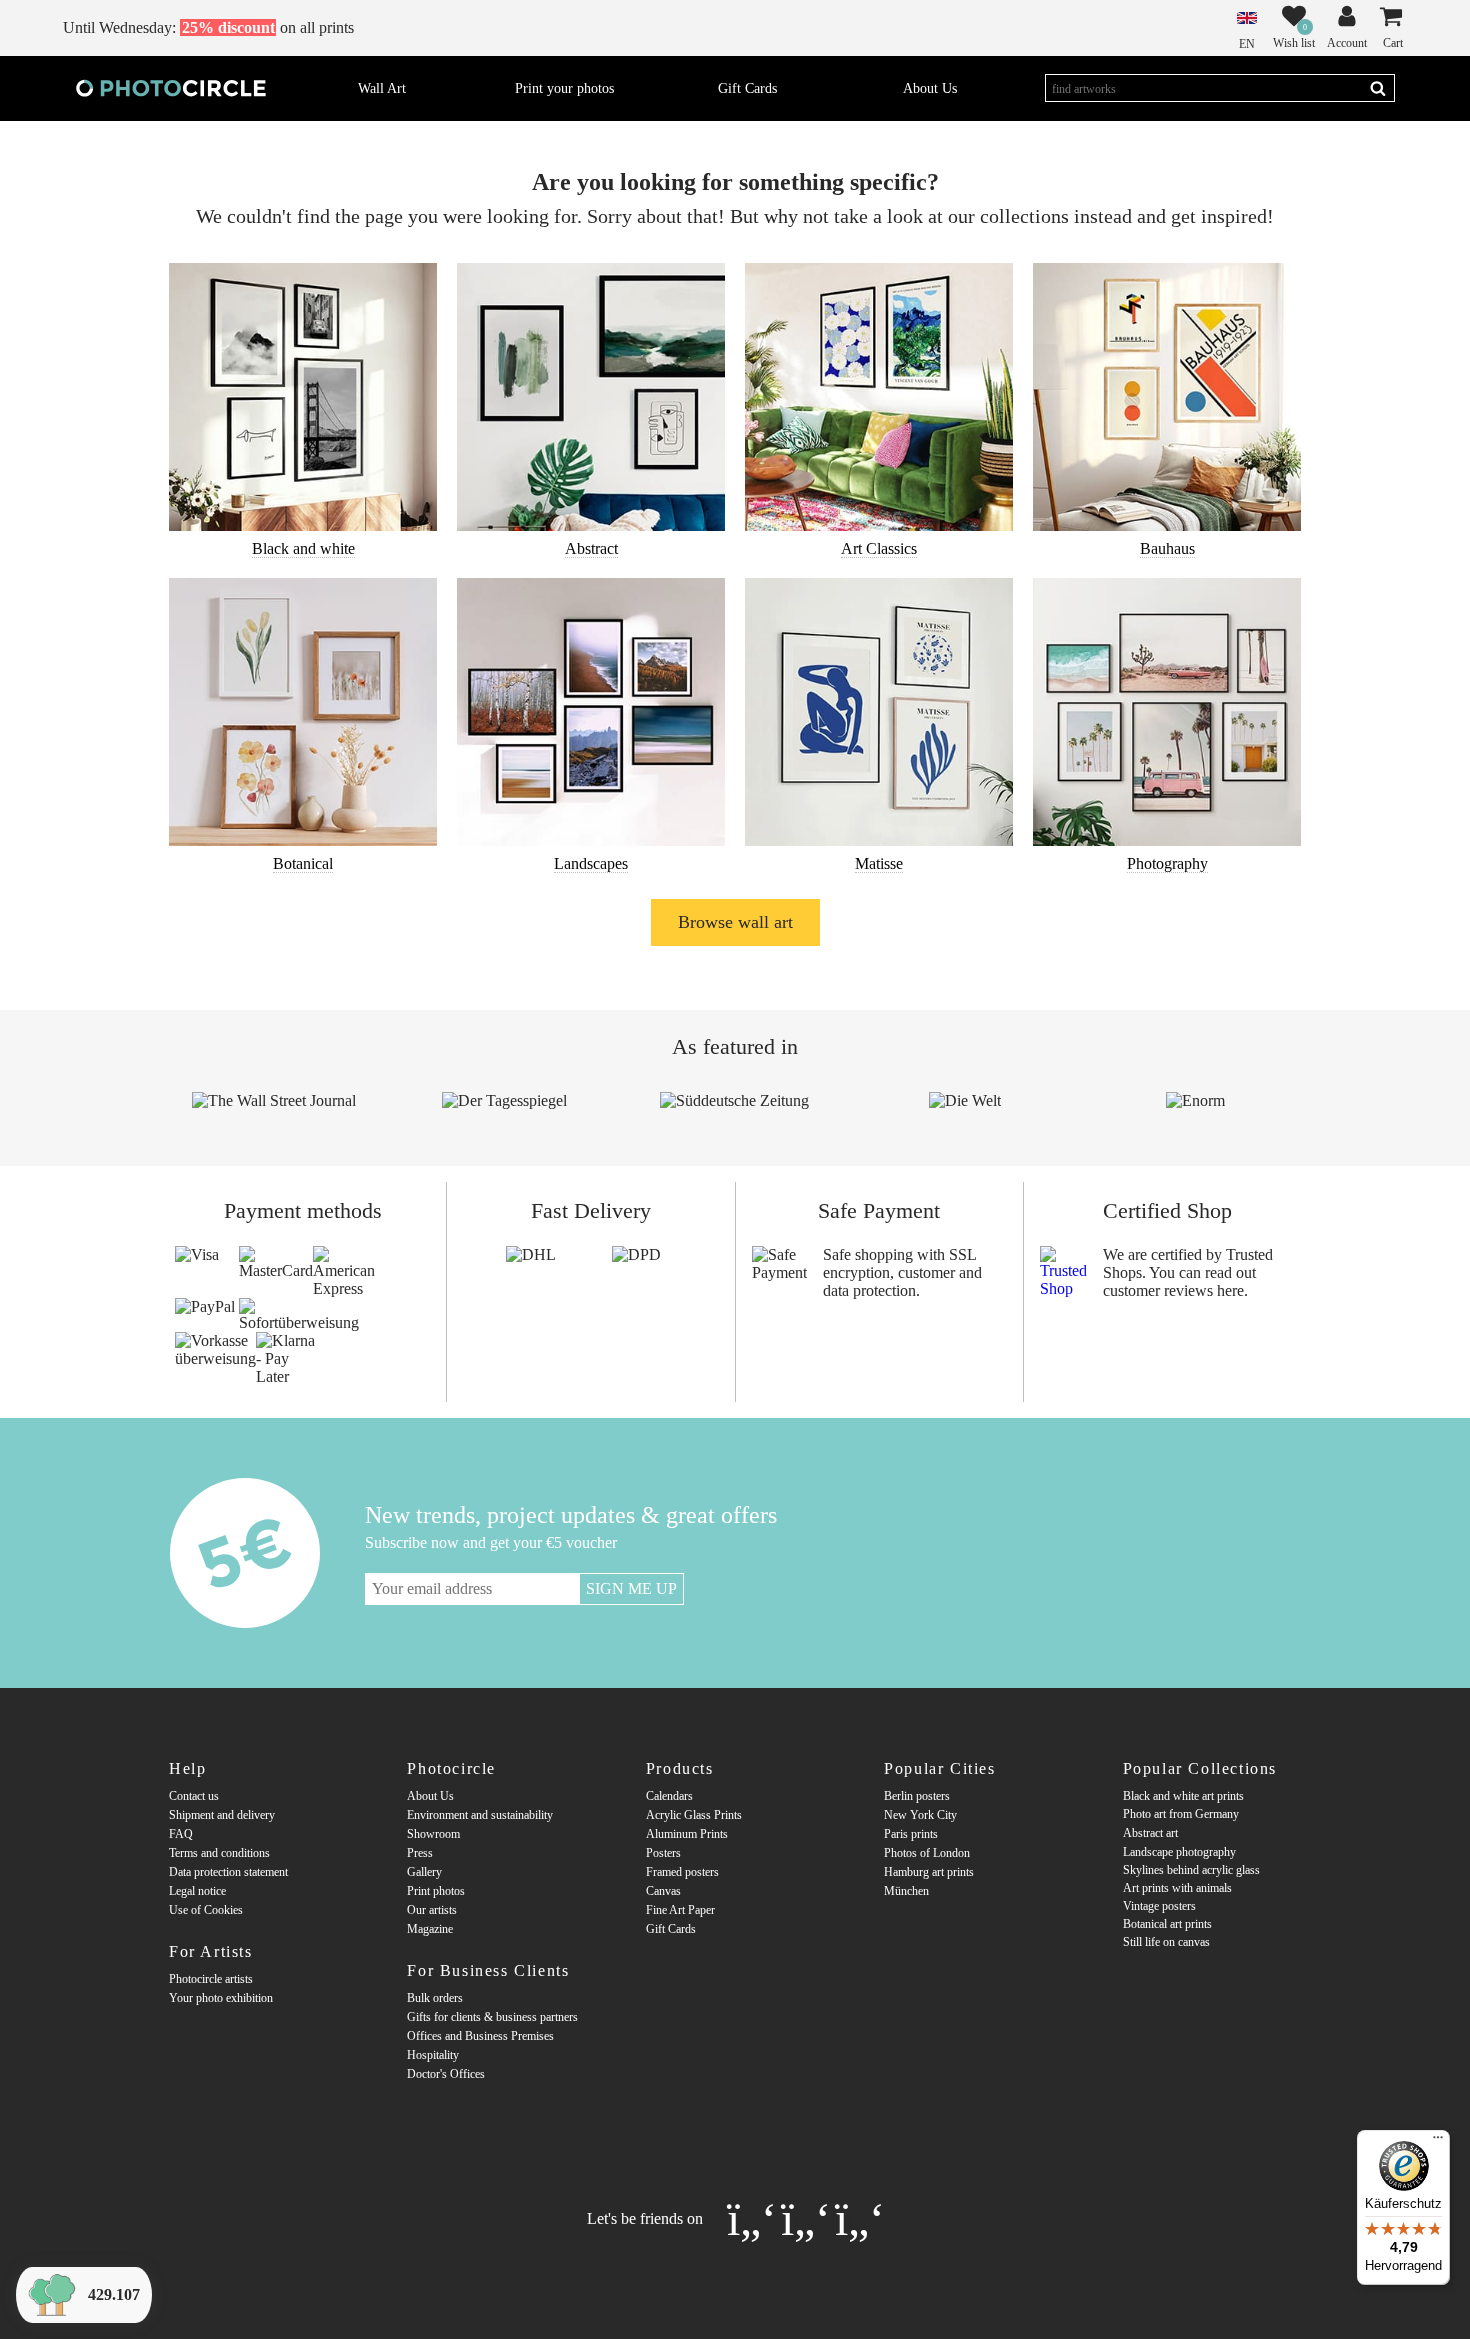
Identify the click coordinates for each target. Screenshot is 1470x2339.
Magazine (430, 1929)
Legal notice (197, 1891)
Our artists (432, 1910)
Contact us (194, 1796)
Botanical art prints (1167, 1924)
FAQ (181, 1834)
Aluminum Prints (687, 1834)
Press (420, 1853)
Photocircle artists (211, 1979)
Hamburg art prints (929, 1872)
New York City (920, 1815)
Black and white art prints (1183, 1796)
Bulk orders (435, 1998)
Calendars (669, 1796)
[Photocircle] (171, 88)
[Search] (1378, 88)
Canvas (663, 1891)
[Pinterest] (859, 2217)
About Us (430, 1796)
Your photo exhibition (221, 1998)
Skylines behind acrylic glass (1191, 1870)
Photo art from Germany (1181, 1814)
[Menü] (1438, 2142)
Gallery (424, 1872)
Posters (663, 1853)
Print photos (436, 1891)
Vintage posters (1159, 1906)
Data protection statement (228, 1872)
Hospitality (433, 2055)
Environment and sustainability (480, 1815)
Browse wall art (735, 922)
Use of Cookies (206, 1910)
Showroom (433, 1834)
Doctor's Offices (446, 2074)
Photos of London (927, 1853)
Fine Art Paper (680, 1910)
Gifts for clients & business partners (492, 2017)
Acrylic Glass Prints (694, 1815)
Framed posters (682, 1872)
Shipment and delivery (222, 1815)
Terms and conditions (219, 1853)
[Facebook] (808, 2217)
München (906, 1891)
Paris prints (911, 1834)
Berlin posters (917, 1796)
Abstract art (1150, 1833)
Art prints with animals (1177, 1888)
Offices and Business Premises (480, 2036)
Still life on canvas (1166, 1942)
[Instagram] (754, 2217)
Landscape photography (1179, 1852)
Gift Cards (671, 1929)
